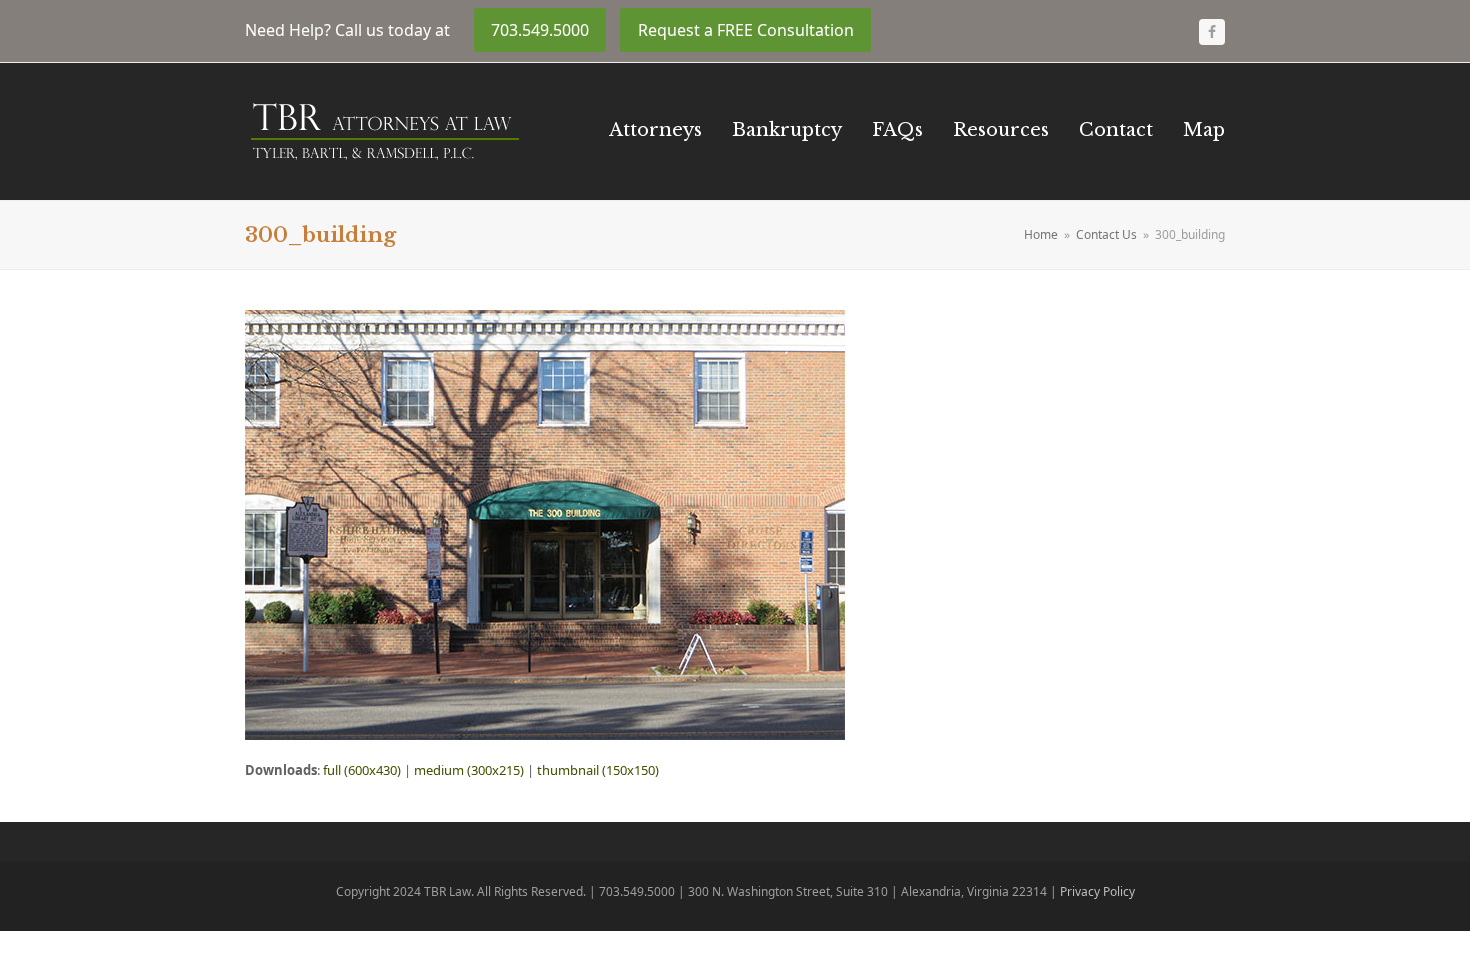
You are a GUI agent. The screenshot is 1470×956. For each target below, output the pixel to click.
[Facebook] (1212, 32)
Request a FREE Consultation (746, 30)
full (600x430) (362, 770)
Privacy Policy (1097, 891)
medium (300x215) (469, 770)
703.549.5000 (540, 30)
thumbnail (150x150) (598, 770)
